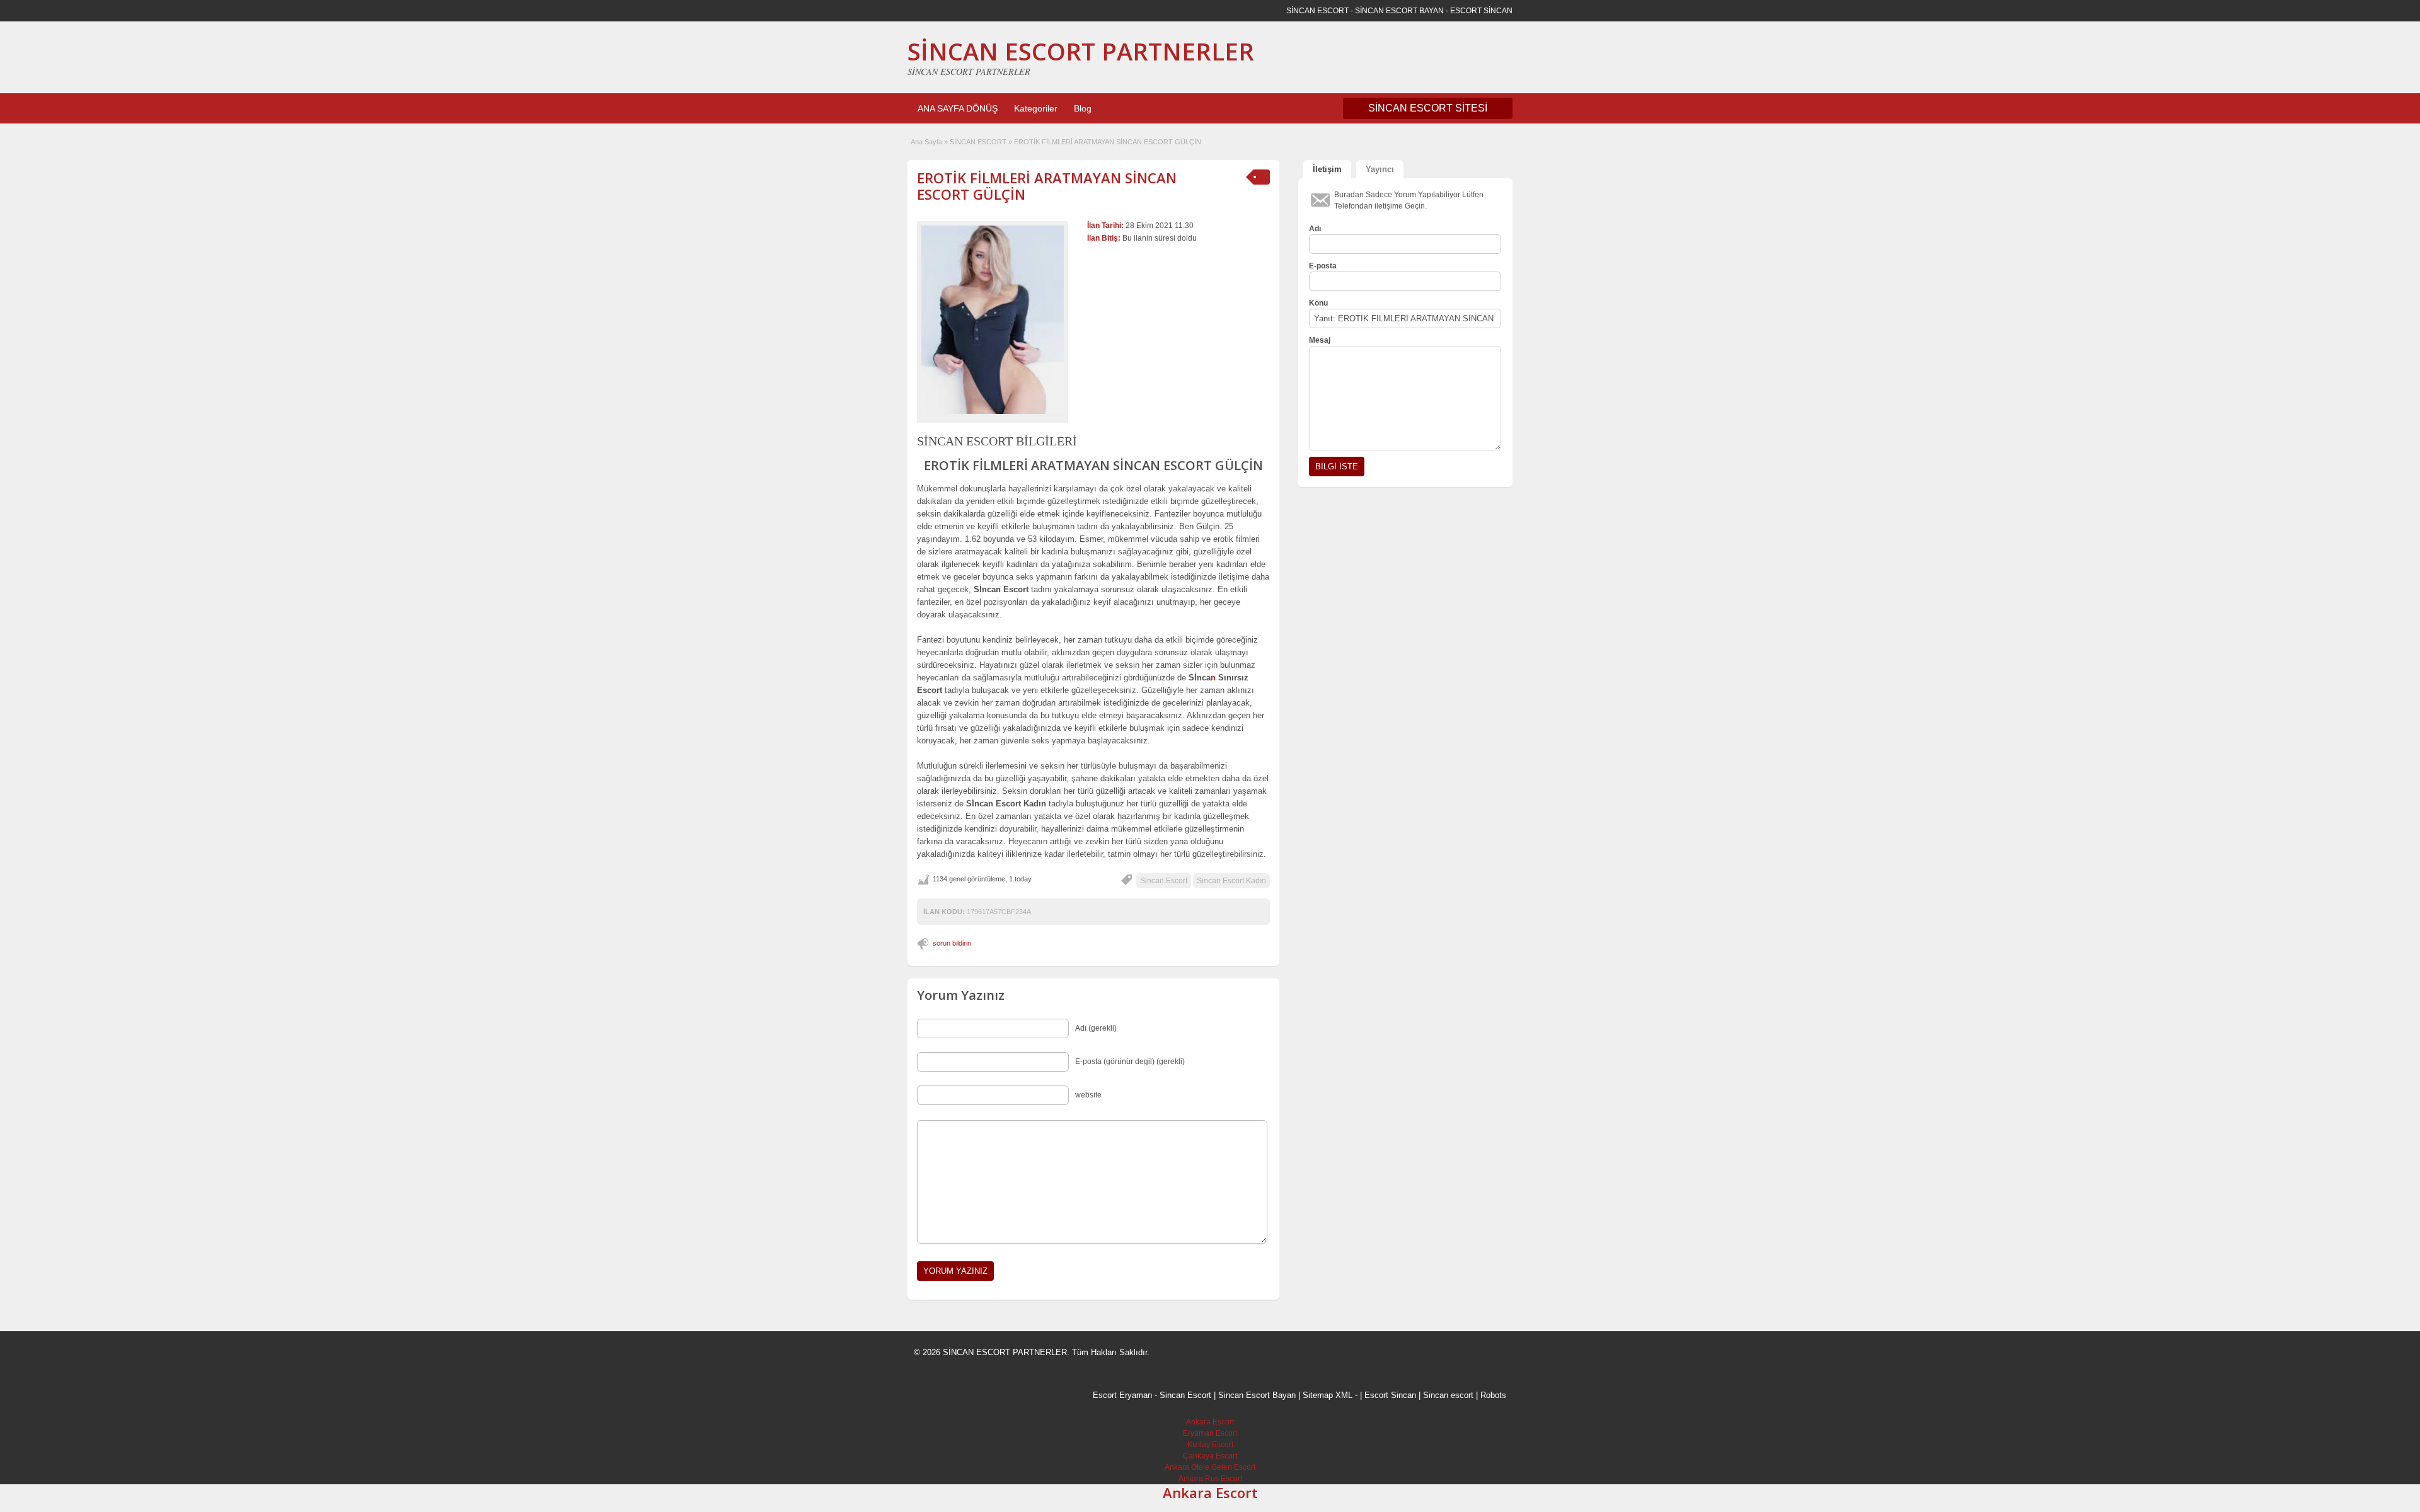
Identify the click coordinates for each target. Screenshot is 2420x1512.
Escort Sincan (1390, 1395)
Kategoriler (1036, 108)
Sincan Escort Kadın (1231, 881)
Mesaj (1320, 340)
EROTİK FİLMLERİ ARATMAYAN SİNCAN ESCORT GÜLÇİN (1047, 186)
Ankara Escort (1210, 1422)
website (1088, 1095)
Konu (1318, 303)
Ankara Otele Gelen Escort (1210, 1467)
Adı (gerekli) (1096, 1028)
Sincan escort (1448, 1395)
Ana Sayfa (926, 142)
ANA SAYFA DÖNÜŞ (958, 108)
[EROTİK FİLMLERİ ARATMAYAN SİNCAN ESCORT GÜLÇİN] (993, 320)
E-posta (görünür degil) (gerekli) (1130, 1062)
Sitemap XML (1328, 1395)
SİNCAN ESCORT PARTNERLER (1081, 51)
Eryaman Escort (1210, 1433)
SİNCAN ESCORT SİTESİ (1428, 108)
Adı (1315, 229)
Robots (1493, 1395)
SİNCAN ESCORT (978, 142)
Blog (1083, 108)
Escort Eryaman (1122, 1395)
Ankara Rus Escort (1210, 1479)
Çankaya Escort (1210, 1456)
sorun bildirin (952, 943)
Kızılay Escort (1210, 1445)
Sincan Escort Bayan (1257, 1395)
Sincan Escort (1164, 881)
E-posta (1323, 266)
